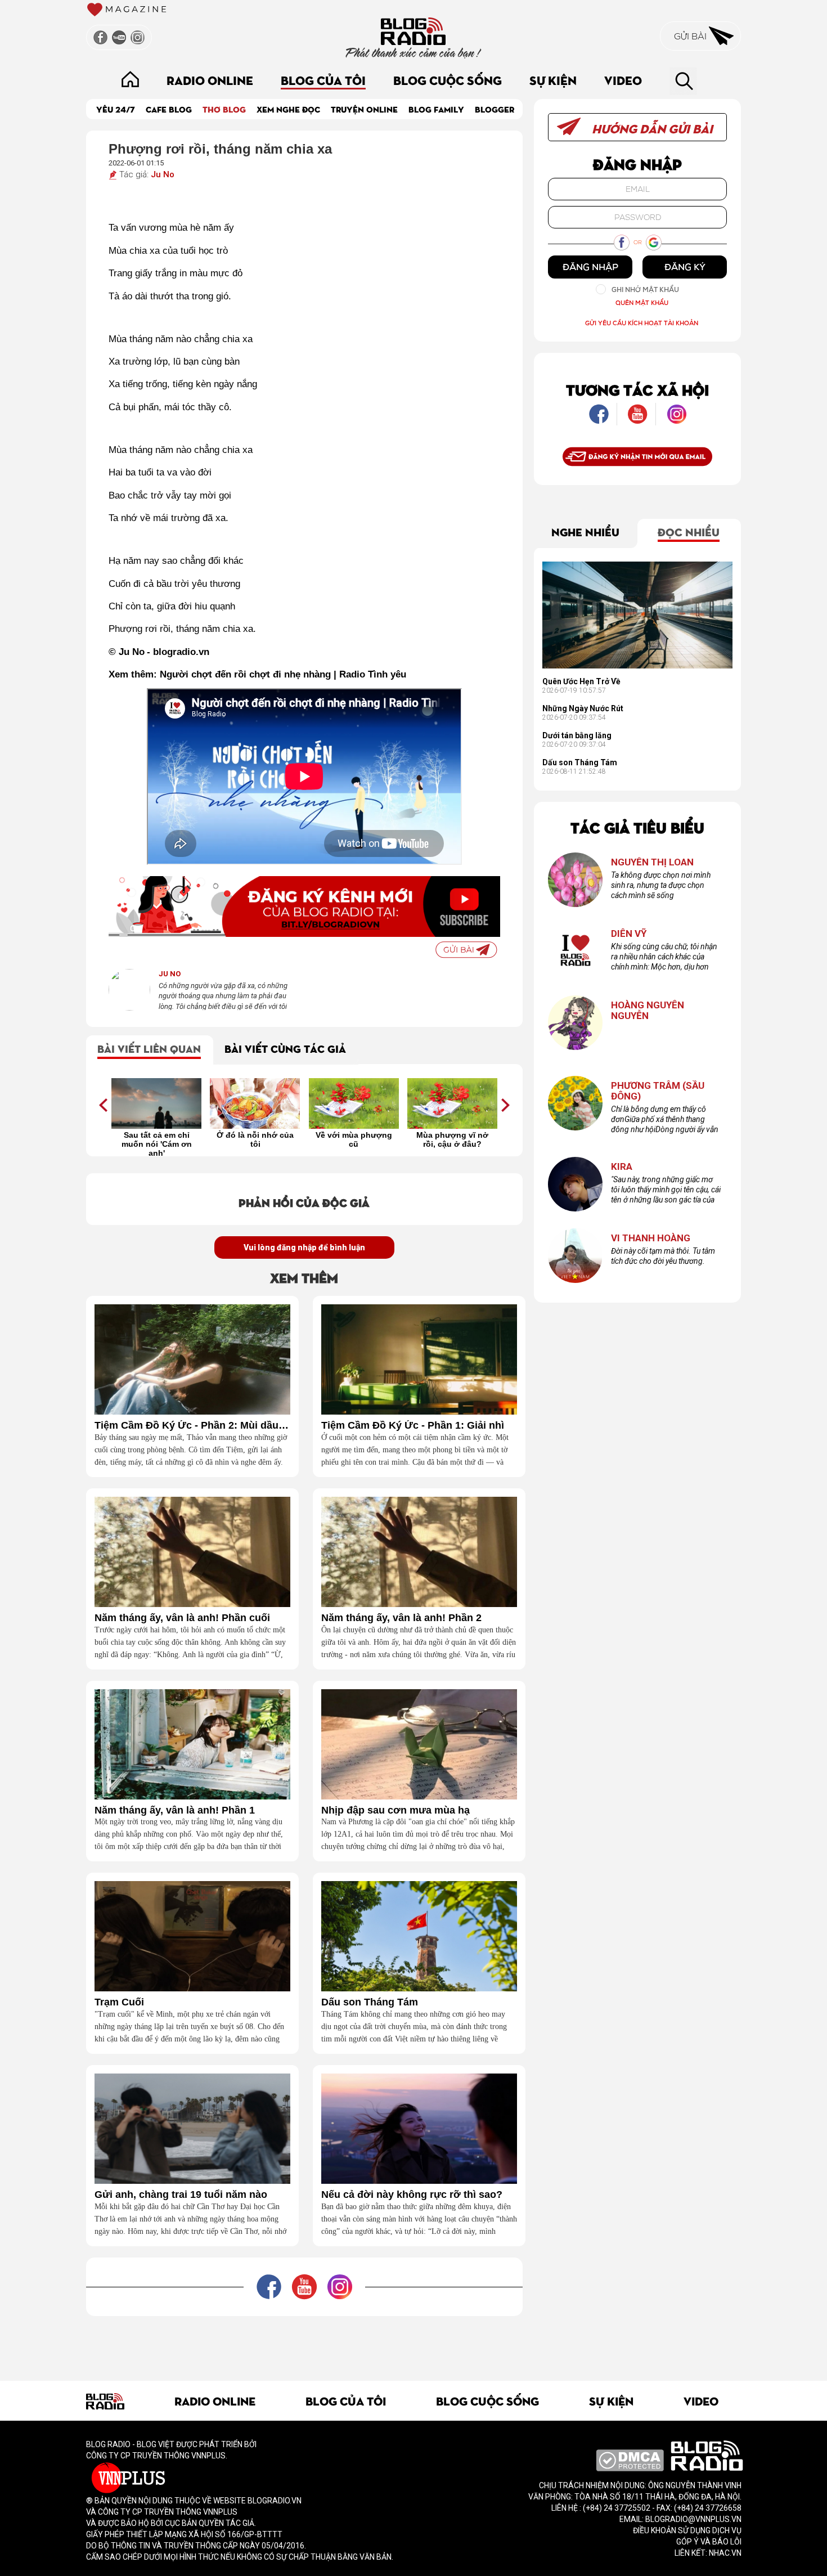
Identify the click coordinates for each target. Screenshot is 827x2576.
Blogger (495, 109)
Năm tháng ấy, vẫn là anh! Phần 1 (175, 1810)
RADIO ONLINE (210, 80)
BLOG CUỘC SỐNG (448, 80)
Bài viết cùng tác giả (285, 1048)
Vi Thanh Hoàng (651, 1238)
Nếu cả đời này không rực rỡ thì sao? (412, 2195)
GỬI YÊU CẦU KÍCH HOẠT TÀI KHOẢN (642, 323)
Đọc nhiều (689, 531)
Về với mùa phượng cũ (354, 1139)
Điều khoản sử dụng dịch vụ (687, 2530)
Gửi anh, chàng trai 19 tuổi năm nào (181, 2195)
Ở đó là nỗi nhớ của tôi (255, 1139)
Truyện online (364, 109)
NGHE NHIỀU (585, 531)
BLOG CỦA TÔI (323, 80)
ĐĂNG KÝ (685, 267)
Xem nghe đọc (288, 109)
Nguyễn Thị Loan (652, 862)
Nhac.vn (724, 2553)
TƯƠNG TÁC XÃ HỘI (637, 389)
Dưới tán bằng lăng (577, 735)
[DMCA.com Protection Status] (630, 2460)
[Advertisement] (304, 2341)
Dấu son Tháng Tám (370, 2002)
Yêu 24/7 (116, 109)
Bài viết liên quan (149, 1048)
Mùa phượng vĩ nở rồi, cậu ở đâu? (452, 1139)
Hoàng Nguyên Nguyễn (648, 1010)
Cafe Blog (169, 109)
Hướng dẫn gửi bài (651, 128)
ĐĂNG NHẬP (590, 267)
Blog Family (436, 109)
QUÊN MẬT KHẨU (642, 302)
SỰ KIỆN (553, 80)
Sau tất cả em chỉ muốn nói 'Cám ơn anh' (157, 1143)
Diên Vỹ (629, 934)
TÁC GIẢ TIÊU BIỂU (637, 827)
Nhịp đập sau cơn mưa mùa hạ (395, 1810)
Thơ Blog (224, 109)
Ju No (163, 174)
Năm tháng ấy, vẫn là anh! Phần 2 (401, 1618)
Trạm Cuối (119, 2002)
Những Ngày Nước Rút (583, 708)
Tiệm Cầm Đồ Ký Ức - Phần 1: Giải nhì (413, 1426)
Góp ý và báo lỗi (709, 2542)
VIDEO (623, 80)
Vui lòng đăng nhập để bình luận (304, 1247)
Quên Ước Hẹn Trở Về (581, 681)
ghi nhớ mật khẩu (645, 290)
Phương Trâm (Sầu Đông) (658, 1091)
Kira (622, 1167)
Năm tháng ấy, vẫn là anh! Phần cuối (182, 1618)
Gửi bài (691, 36)
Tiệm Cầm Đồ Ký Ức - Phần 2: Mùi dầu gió (192, 1426)
